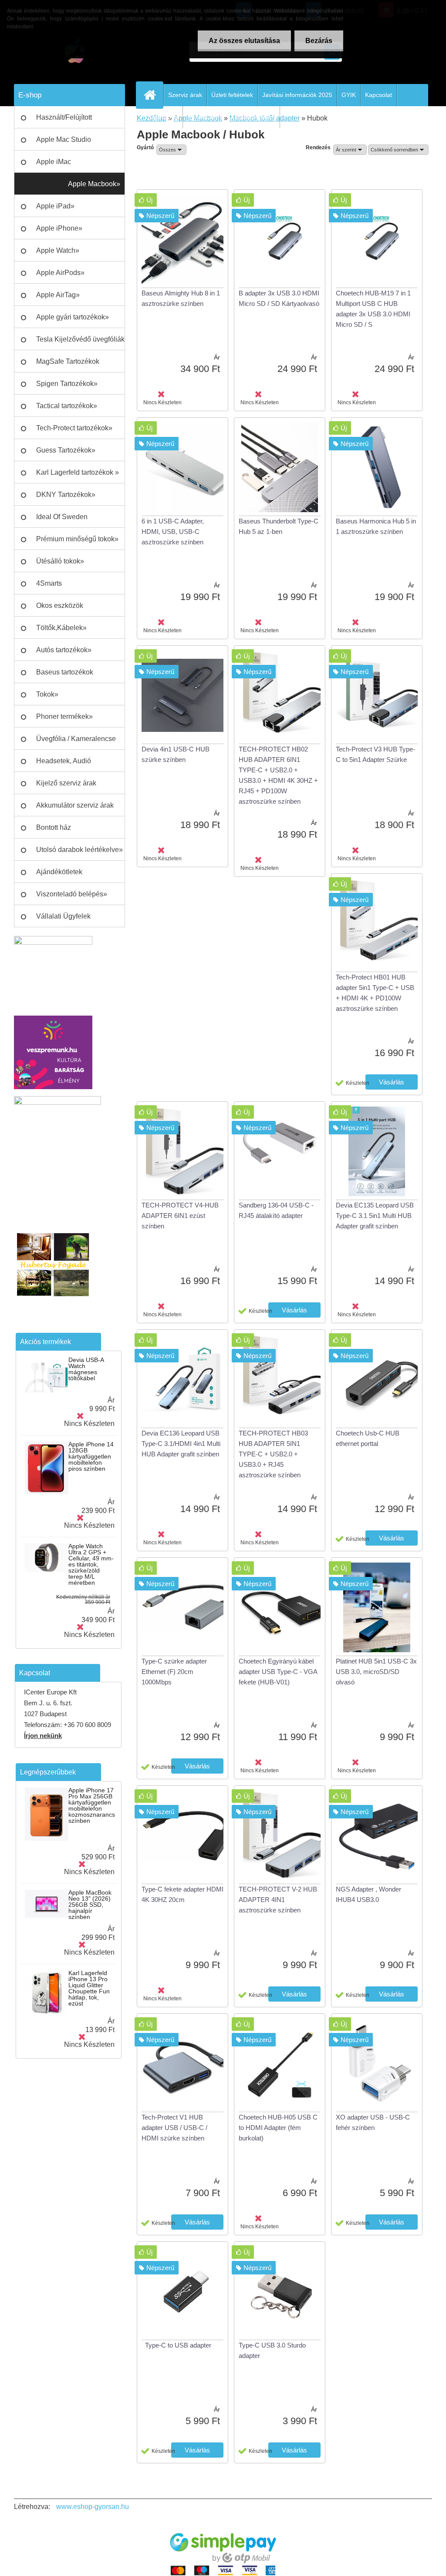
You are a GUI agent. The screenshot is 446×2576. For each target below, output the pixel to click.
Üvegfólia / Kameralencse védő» (76, 742)
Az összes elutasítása (244, 41)
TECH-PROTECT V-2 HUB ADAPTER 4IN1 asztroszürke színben (278, 1900)
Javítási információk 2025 (297, 95)
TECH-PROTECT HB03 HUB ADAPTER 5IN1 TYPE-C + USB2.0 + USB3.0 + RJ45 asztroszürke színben (273, 1454)
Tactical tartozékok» (67, 406)
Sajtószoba (163, 117)
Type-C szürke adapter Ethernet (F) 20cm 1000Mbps (174, 1672)
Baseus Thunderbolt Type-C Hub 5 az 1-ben (279, 526)
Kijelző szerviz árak (66, 783)
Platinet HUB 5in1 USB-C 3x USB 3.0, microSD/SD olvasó (376, 1672)
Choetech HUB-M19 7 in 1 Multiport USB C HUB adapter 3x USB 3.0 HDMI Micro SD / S (373, 309)
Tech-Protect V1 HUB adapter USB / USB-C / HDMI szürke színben (174, 2128)
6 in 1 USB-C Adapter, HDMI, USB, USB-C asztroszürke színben (173, 532)
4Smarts (49, 583)
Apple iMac (54, 162)
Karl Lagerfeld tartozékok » (78, 472)
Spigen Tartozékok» (67, 384)
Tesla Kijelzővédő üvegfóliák (80, 339)
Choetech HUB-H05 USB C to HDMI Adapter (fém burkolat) (278, 2128)
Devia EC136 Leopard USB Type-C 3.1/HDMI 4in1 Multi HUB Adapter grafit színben (181, 1444)
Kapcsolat (378, 95)
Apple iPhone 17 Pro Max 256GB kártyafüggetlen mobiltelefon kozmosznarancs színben (92, 1805)
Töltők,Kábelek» (61, 628)
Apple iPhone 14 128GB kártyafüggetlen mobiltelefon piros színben (91, 1456)
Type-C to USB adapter (178, 2345)
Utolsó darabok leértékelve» (79, 850)
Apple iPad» (55, 206)
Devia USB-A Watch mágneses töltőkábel (86, 1369)
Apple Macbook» (94, 184)
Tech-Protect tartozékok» (74, 428)
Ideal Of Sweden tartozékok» (62, 520)
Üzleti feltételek (232, 95)
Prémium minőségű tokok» (77, 539)
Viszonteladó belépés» (72, 894)
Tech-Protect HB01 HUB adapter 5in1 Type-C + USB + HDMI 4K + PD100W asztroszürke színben (375, 993)
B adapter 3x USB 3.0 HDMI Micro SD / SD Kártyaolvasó (279, 298)
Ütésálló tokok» (60, 561)
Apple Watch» (58, 250)
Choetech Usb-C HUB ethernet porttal (368, 1438)
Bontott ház (54, 827)
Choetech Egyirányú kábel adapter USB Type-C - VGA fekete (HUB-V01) (278, 1672)
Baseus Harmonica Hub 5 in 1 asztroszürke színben (376, 526)
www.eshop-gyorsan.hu (93, 2507)
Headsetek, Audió (64, 761)
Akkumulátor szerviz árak (75, 805)
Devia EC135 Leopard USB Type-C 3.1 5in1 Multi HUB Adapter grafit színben (375, 1216)
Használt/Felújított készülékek (64, 121)
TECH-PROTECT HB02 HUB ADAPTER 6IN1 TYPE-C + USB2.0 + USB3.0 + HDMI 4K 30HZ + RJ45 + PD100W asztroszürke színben (278, 775)
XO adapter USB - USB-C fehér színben (373, 2122)
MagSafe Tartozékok (68, 361)
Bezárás (319, 41)
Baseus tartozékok (65, 672)
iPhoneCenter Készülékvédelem (231, 117)
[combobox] (350, 150)
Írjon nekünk (43, 1736)
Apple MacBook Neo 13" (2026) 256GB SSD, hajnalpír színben (90, 1905)
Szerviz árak (185, 95)
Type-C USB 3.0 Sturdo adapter (272, 2350)
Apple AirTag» (58, 295)
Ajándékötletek (59, 872)
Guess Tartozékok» (66, 450)
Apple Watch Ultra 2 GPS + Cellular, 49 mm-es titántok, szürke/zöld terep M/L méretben (91, 1564)
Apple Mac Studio (64, 139)
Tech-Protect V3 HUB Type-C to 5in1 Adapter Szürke (375, 754)
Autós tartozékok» (64, 650)
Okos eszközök (60, 605)
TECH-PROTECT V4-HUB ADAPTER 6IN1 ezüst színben (180, 1216)
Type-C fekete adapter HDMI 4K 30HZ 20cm (182, 1894)
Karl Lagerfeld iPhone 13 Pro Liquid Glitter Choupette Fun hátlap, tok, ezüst (89, 1988)
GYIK (349, 95)
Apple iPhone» (59, 228)
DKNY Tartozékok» (66, 495)
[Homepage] (153, 95)
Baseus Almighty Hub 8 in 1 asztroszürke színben (181, 298)
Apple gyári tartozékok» (73, 317)
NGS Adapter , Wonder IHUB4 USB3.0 (368, 1894)
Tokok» (47, 694)
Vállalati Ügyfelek (63, 916)
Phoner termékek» (64, 716)
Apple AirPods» (60, 273)
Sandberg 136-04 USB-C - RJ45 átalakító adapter (276, 1210)
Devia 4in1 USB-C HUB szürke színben (176, 754)
